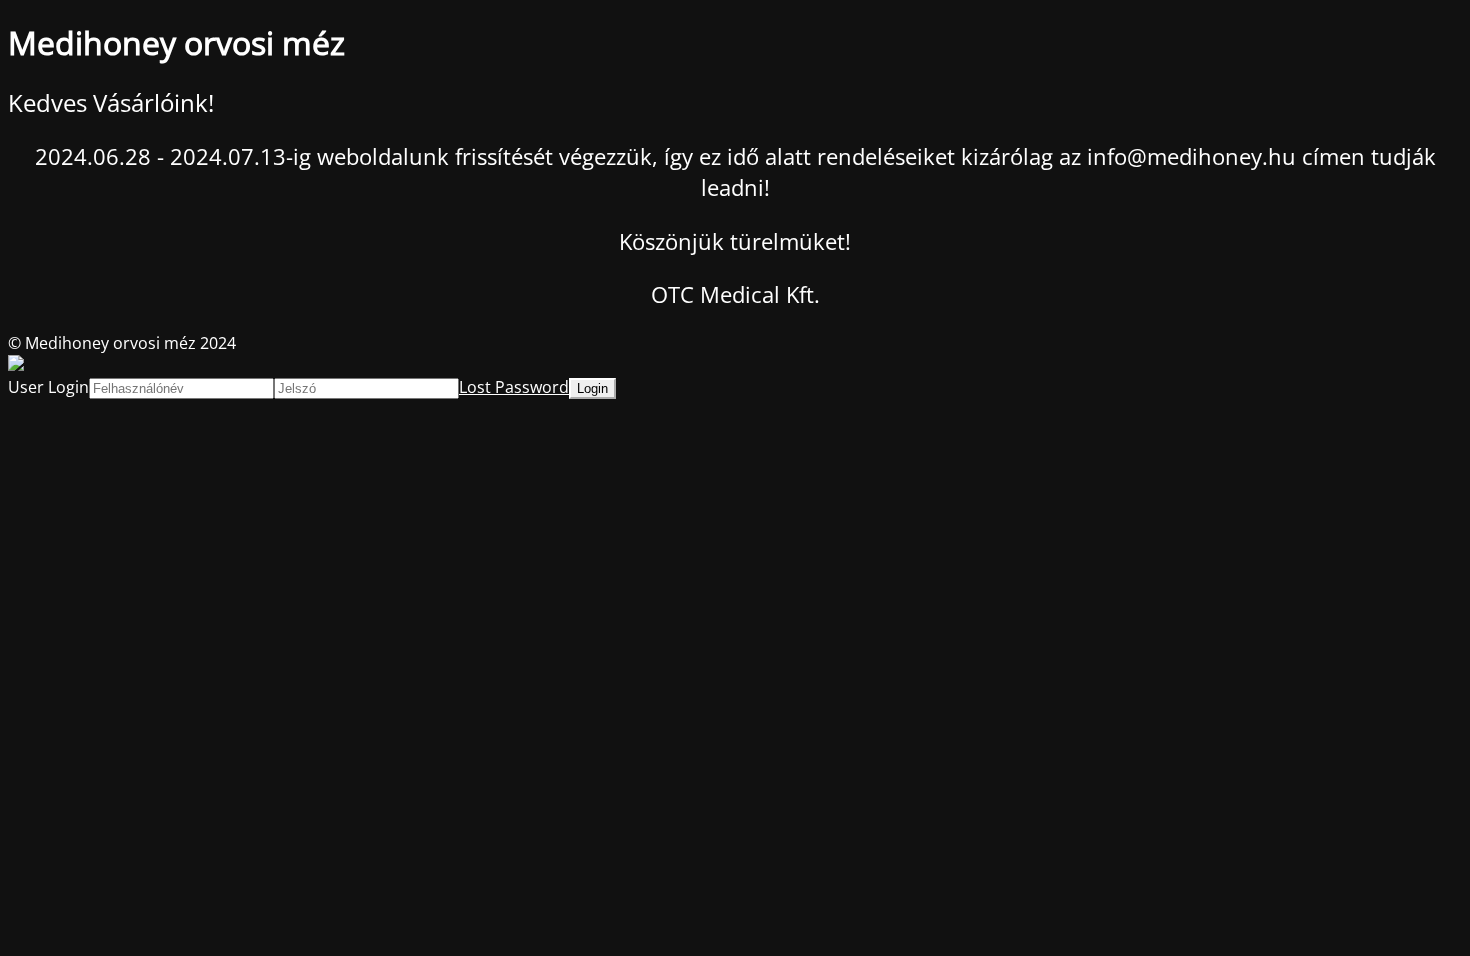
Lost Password (514, 387)
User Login (48, 387)
